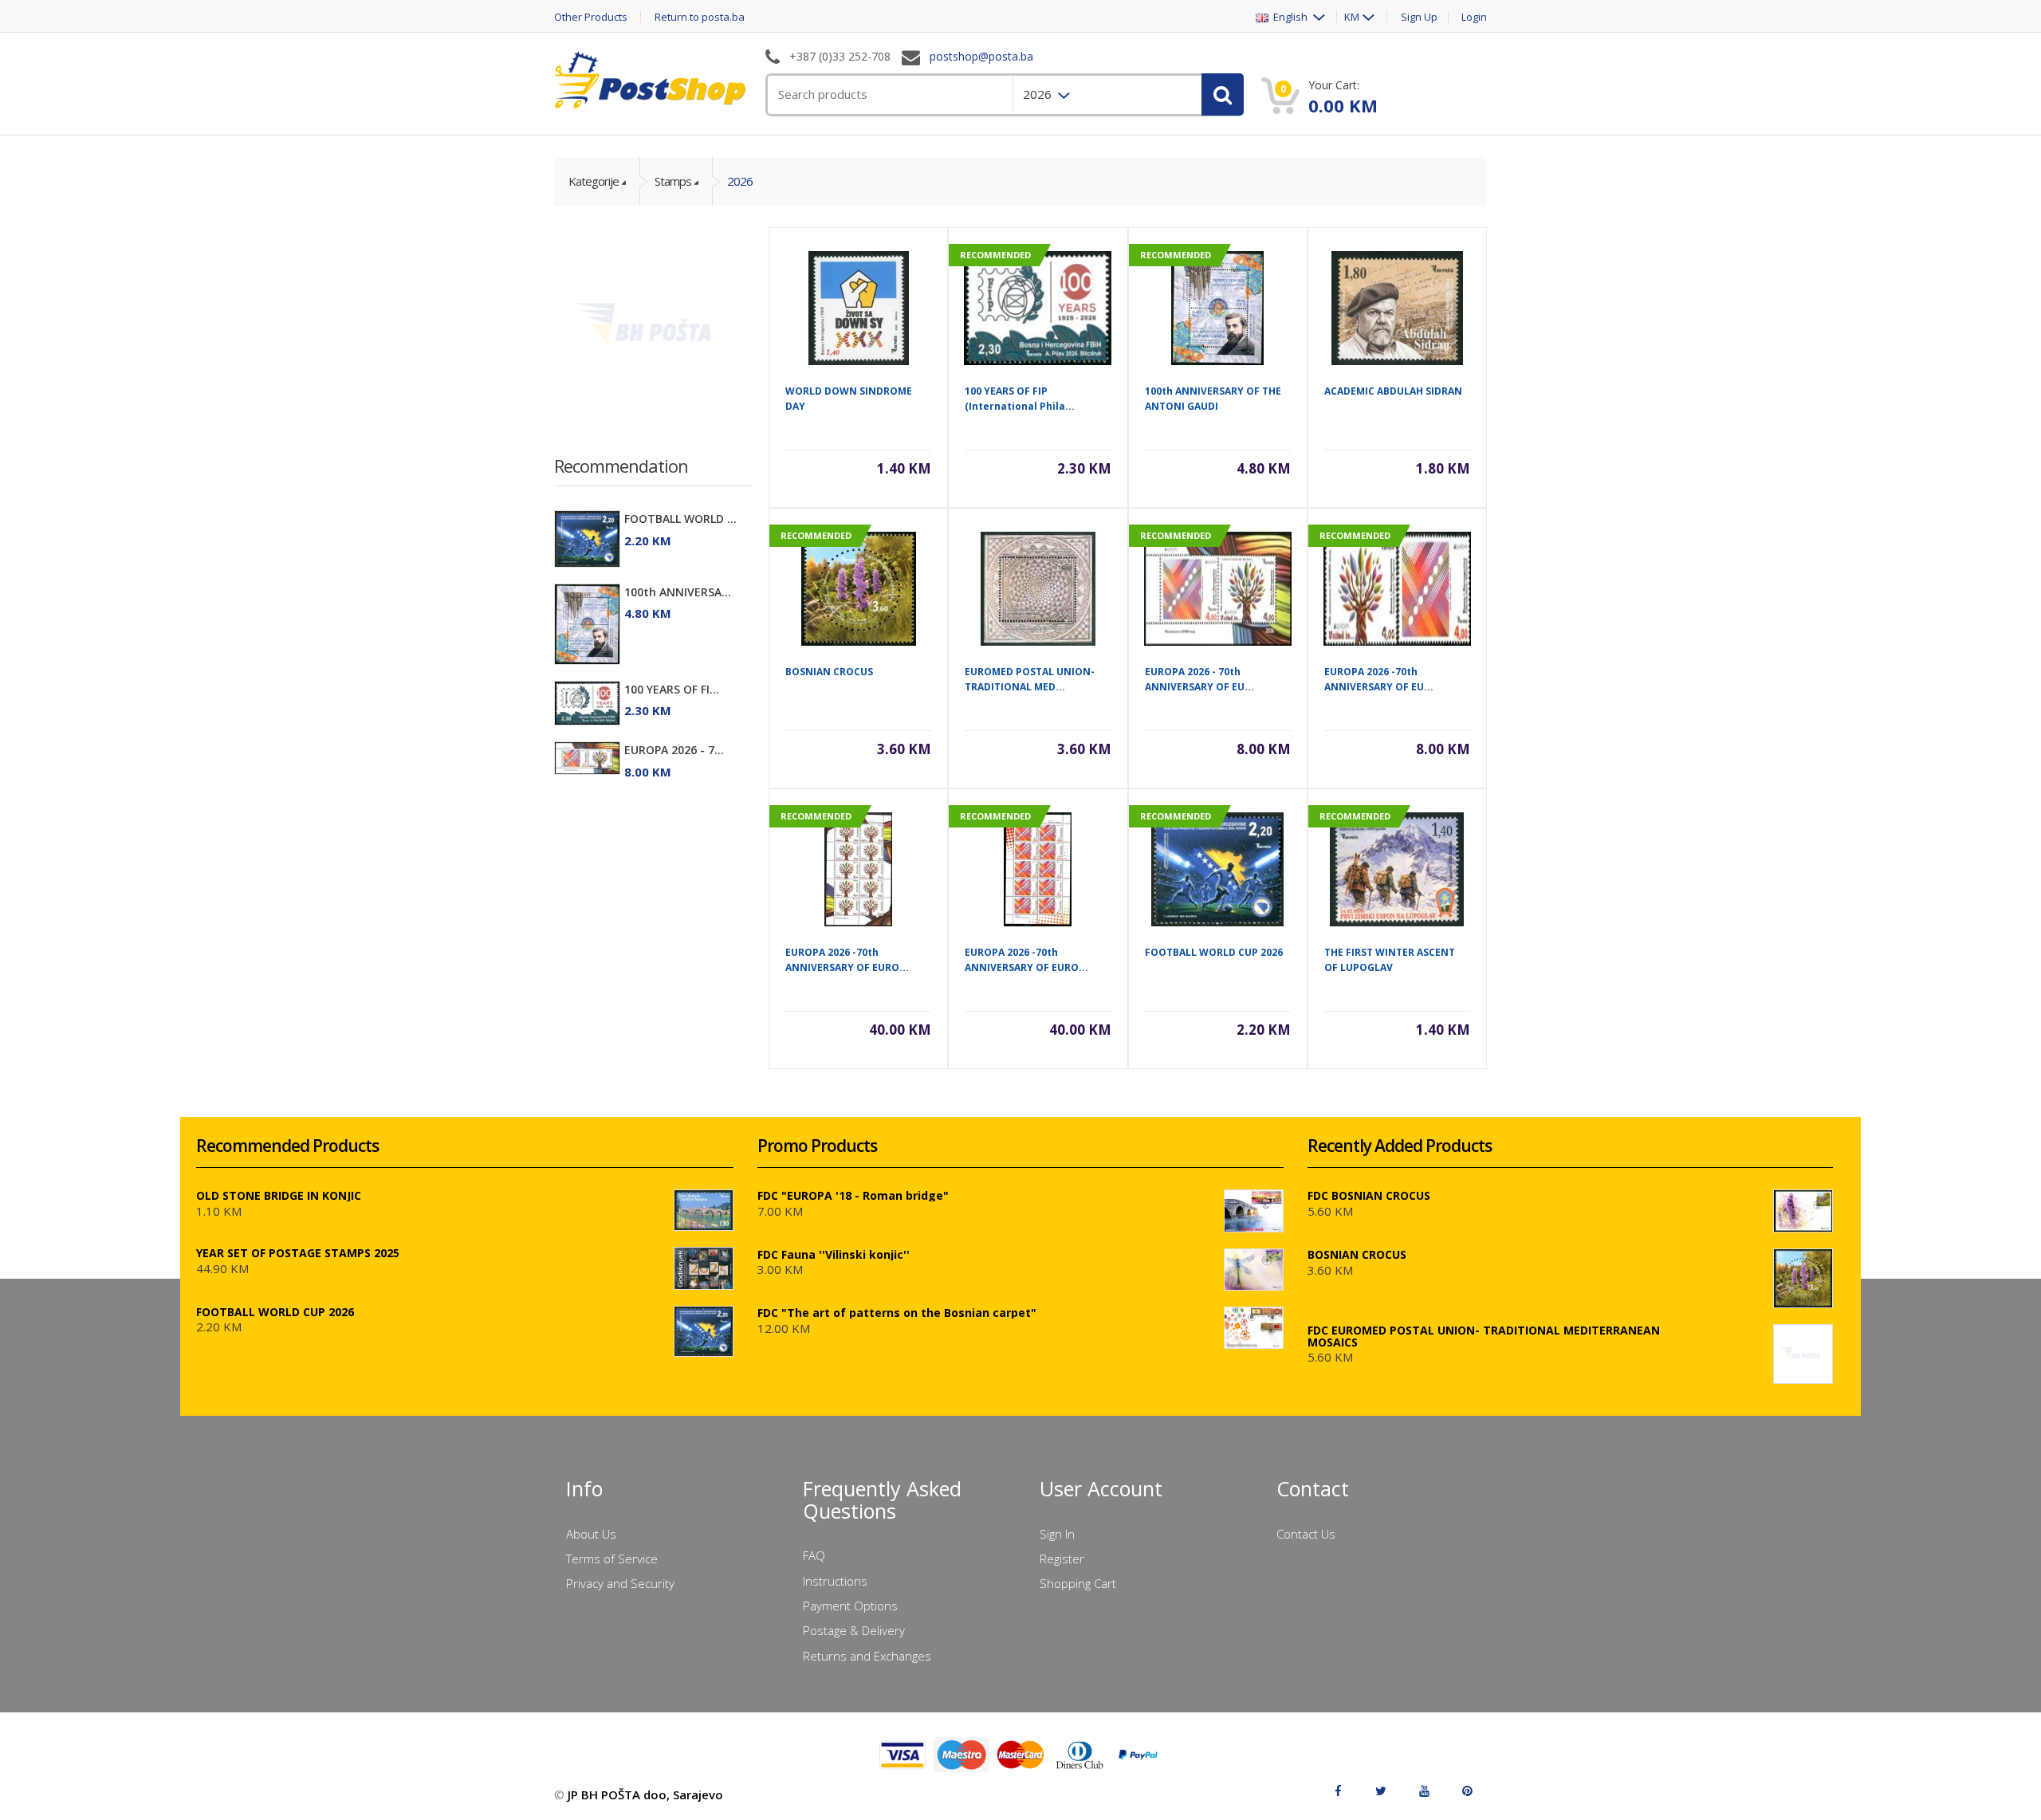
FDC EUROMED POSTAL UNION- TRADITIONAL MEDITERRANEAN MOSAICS (1484, 1336)
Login (1474, 17)
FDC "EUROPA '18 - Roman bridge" (853, 1195)
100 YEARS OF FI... (672, 689)
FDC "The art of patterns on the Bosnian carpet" (897, 1313)
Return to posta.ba (700, 17)
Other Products (591, 17)
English (1289, 17)
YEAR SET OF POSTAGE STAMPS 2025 (298, 1253)
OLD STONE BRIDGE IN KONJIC (279, 1195)
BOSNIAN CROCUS (829, 672)
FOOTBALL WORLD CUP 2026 (1214, 952)
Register (1062, 1559)
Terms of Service (612, 1559)
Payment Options (850, 1606)
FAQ (814, 1555)
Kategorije (594, 181)
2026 (740, 181)
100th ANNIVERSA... (678, 592)
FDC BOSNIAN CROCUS (1369, 1195)
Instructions (835, 1581)
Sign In (1057, 1534)
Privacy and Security (620, 1583)
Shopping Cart (1078, 1583)
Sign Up (1419, 17)
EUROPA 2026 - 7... (674, 750)
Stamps (673, 181)
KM (1352, 17)
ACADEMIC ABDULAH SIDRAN (1393, 391)
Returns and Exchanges (867, 1656)
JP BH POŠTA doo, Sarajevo (645, 1794)
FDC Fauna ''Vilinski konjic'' (834, 1254)
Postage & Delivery (854, 1630)
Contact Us (1306, 1534)
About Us (591, 1534)
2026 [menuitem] (1039, 94)
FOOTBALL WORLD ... (680, 519)
